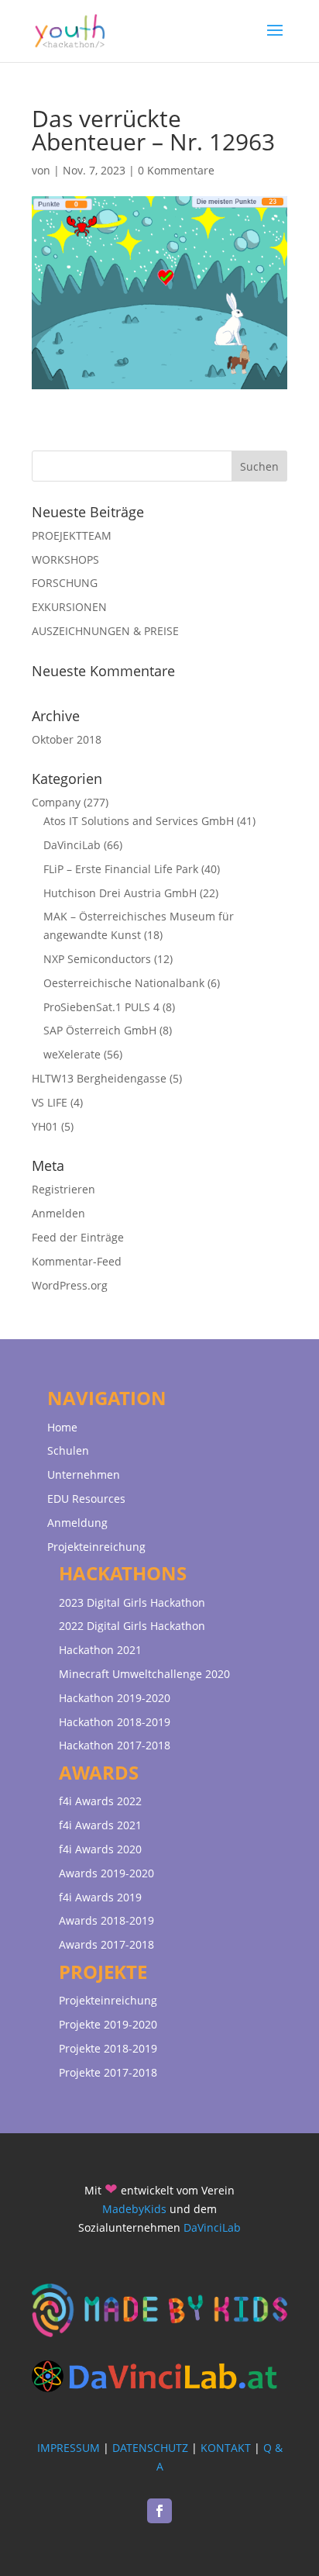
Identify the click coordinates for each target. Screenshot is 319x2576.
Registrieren (63, 1189)
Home (62, 1427)
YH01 (45, 1126)
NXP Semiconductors (97, 959)
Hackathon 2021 (100, 1650)
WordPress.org (70, 1285)
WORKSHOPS (65, 559)
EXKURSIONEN (69, 607)
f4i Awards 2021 (100, 1825)
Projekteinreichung (96, 1547)
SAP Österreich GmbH (100, 1030)
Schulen (68, 1450)
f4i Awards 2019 (100, 1897)
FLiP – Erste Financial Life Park (121, 869)
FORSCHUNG (65, 583)
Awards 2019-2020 (106, 1873)
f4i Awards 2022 (100, 1801)
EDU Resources (86, 1499)
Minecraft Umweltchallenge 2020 (144, 1674)
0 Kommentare (176, 170)
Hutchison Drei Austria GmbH (120, 893)
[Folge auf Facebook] (159, 2511)
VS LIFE (50, 1102)
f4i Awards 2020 (100, 1849)
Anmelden (58, 1213)
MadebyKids (134, 2209)
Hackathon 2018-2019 (115, 1722)
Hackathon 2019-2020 (115, 1698)
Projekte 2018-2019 (108, 2048)
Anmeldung (77, 1523)
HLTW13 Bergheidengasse (99, 1078)
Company (56, 802)
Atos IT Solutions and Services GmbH (139, 821)
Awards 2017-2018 (106, 1944)
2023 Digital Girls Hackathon (132, 1602)
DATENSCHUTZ (150, 2448)
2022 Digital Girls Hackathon (132, 1626)
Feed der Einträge (78, 1237)
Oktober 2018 (67, 739)
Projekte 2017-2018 (108, 2072)
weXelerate (72, 1054)
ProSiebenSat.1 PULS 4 (101, 1007)
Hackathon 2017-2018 (115, 1745)
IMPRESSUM (69, 2448)
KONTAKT (226, 2448)
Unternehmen (84, 1474)
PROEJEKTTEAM (72, 535)
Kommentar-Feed (77, 1261)
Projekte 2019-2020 (108, 2024)
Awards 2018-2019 (106, 1920)
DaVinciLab (72, 845)
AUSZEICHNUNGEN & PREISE (105, 631)
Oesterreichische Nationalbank (124, 983)
